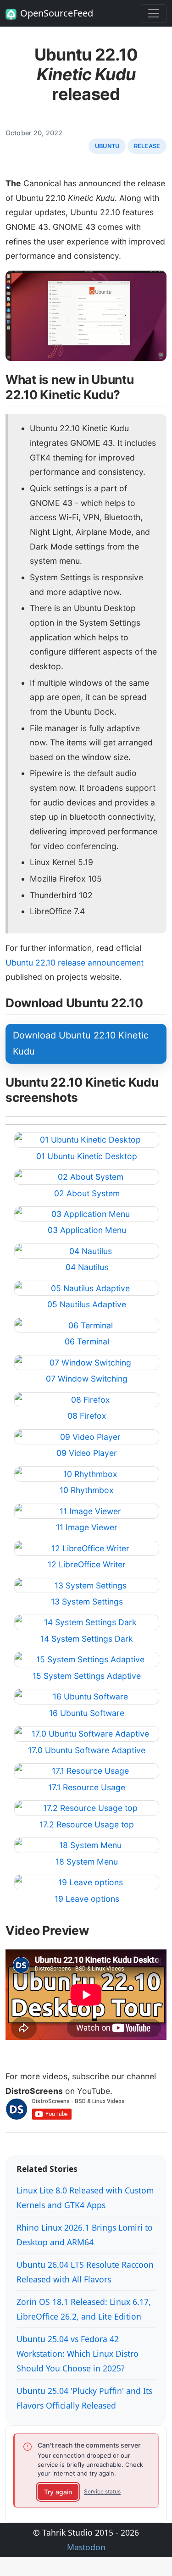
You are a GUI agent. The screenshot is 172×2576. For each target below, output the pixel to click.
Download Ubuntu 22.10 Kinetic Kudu (81, 1044)
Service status (102, 2491)
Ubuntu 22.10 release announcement (75, 963)
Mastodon (86, 2547)
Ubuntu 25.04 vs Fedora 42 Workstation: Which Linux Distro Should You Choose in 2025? (78, 2354)
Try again (58, 2492)
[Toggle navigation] (154, 13)
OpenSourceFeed (57, 13)
